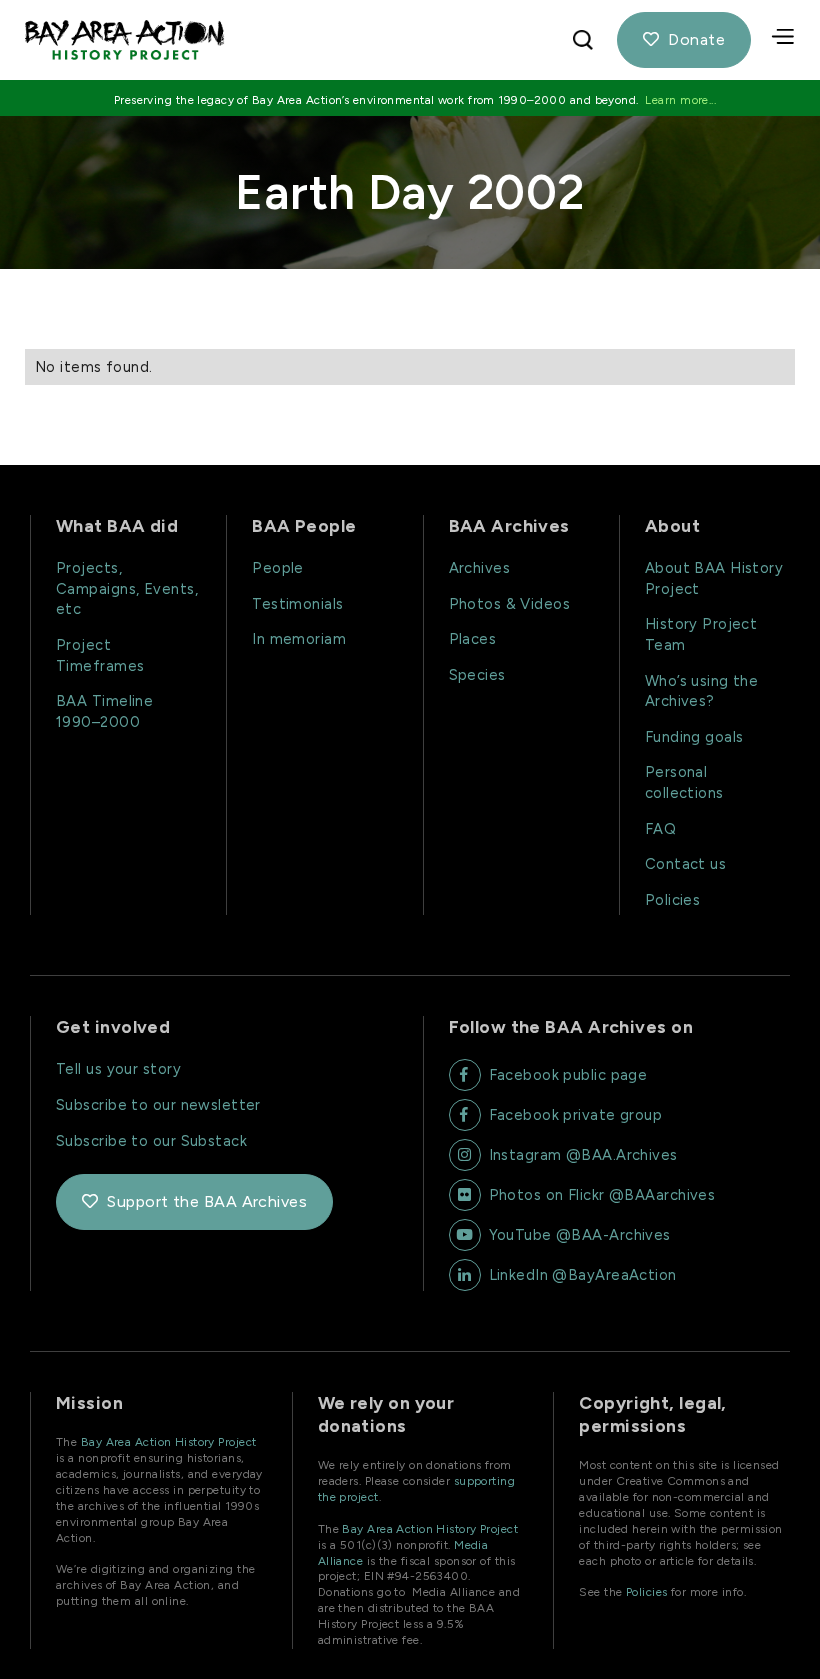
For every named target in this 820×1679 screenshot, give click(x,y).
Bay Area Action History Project (169, 1442)
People (278, 568)
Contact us (685, 864)
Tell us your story (118, 1069)
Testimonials (297, 604)
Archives (480, 568)
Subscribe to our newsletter (158, 1105)
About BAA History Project (714, 578)
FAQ (660, 829)
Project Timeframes (100, 655)
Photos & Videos (510, 604)
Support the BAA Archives (194, 1201)
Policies (673, 900)
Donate (684, 39)
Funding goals (694, 737)
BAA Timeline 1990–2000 (104, 711)
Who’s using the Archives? (702, 691)
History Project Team (701, 634)
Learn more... (680, 100)
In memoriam (299, 639)
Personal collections (684, 782)
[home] (277, 40)
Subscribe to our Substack (151, 1141)
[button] (785, 40)
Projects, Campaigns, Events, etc (127, 588)
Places (473, 639)
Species (477, 675)
